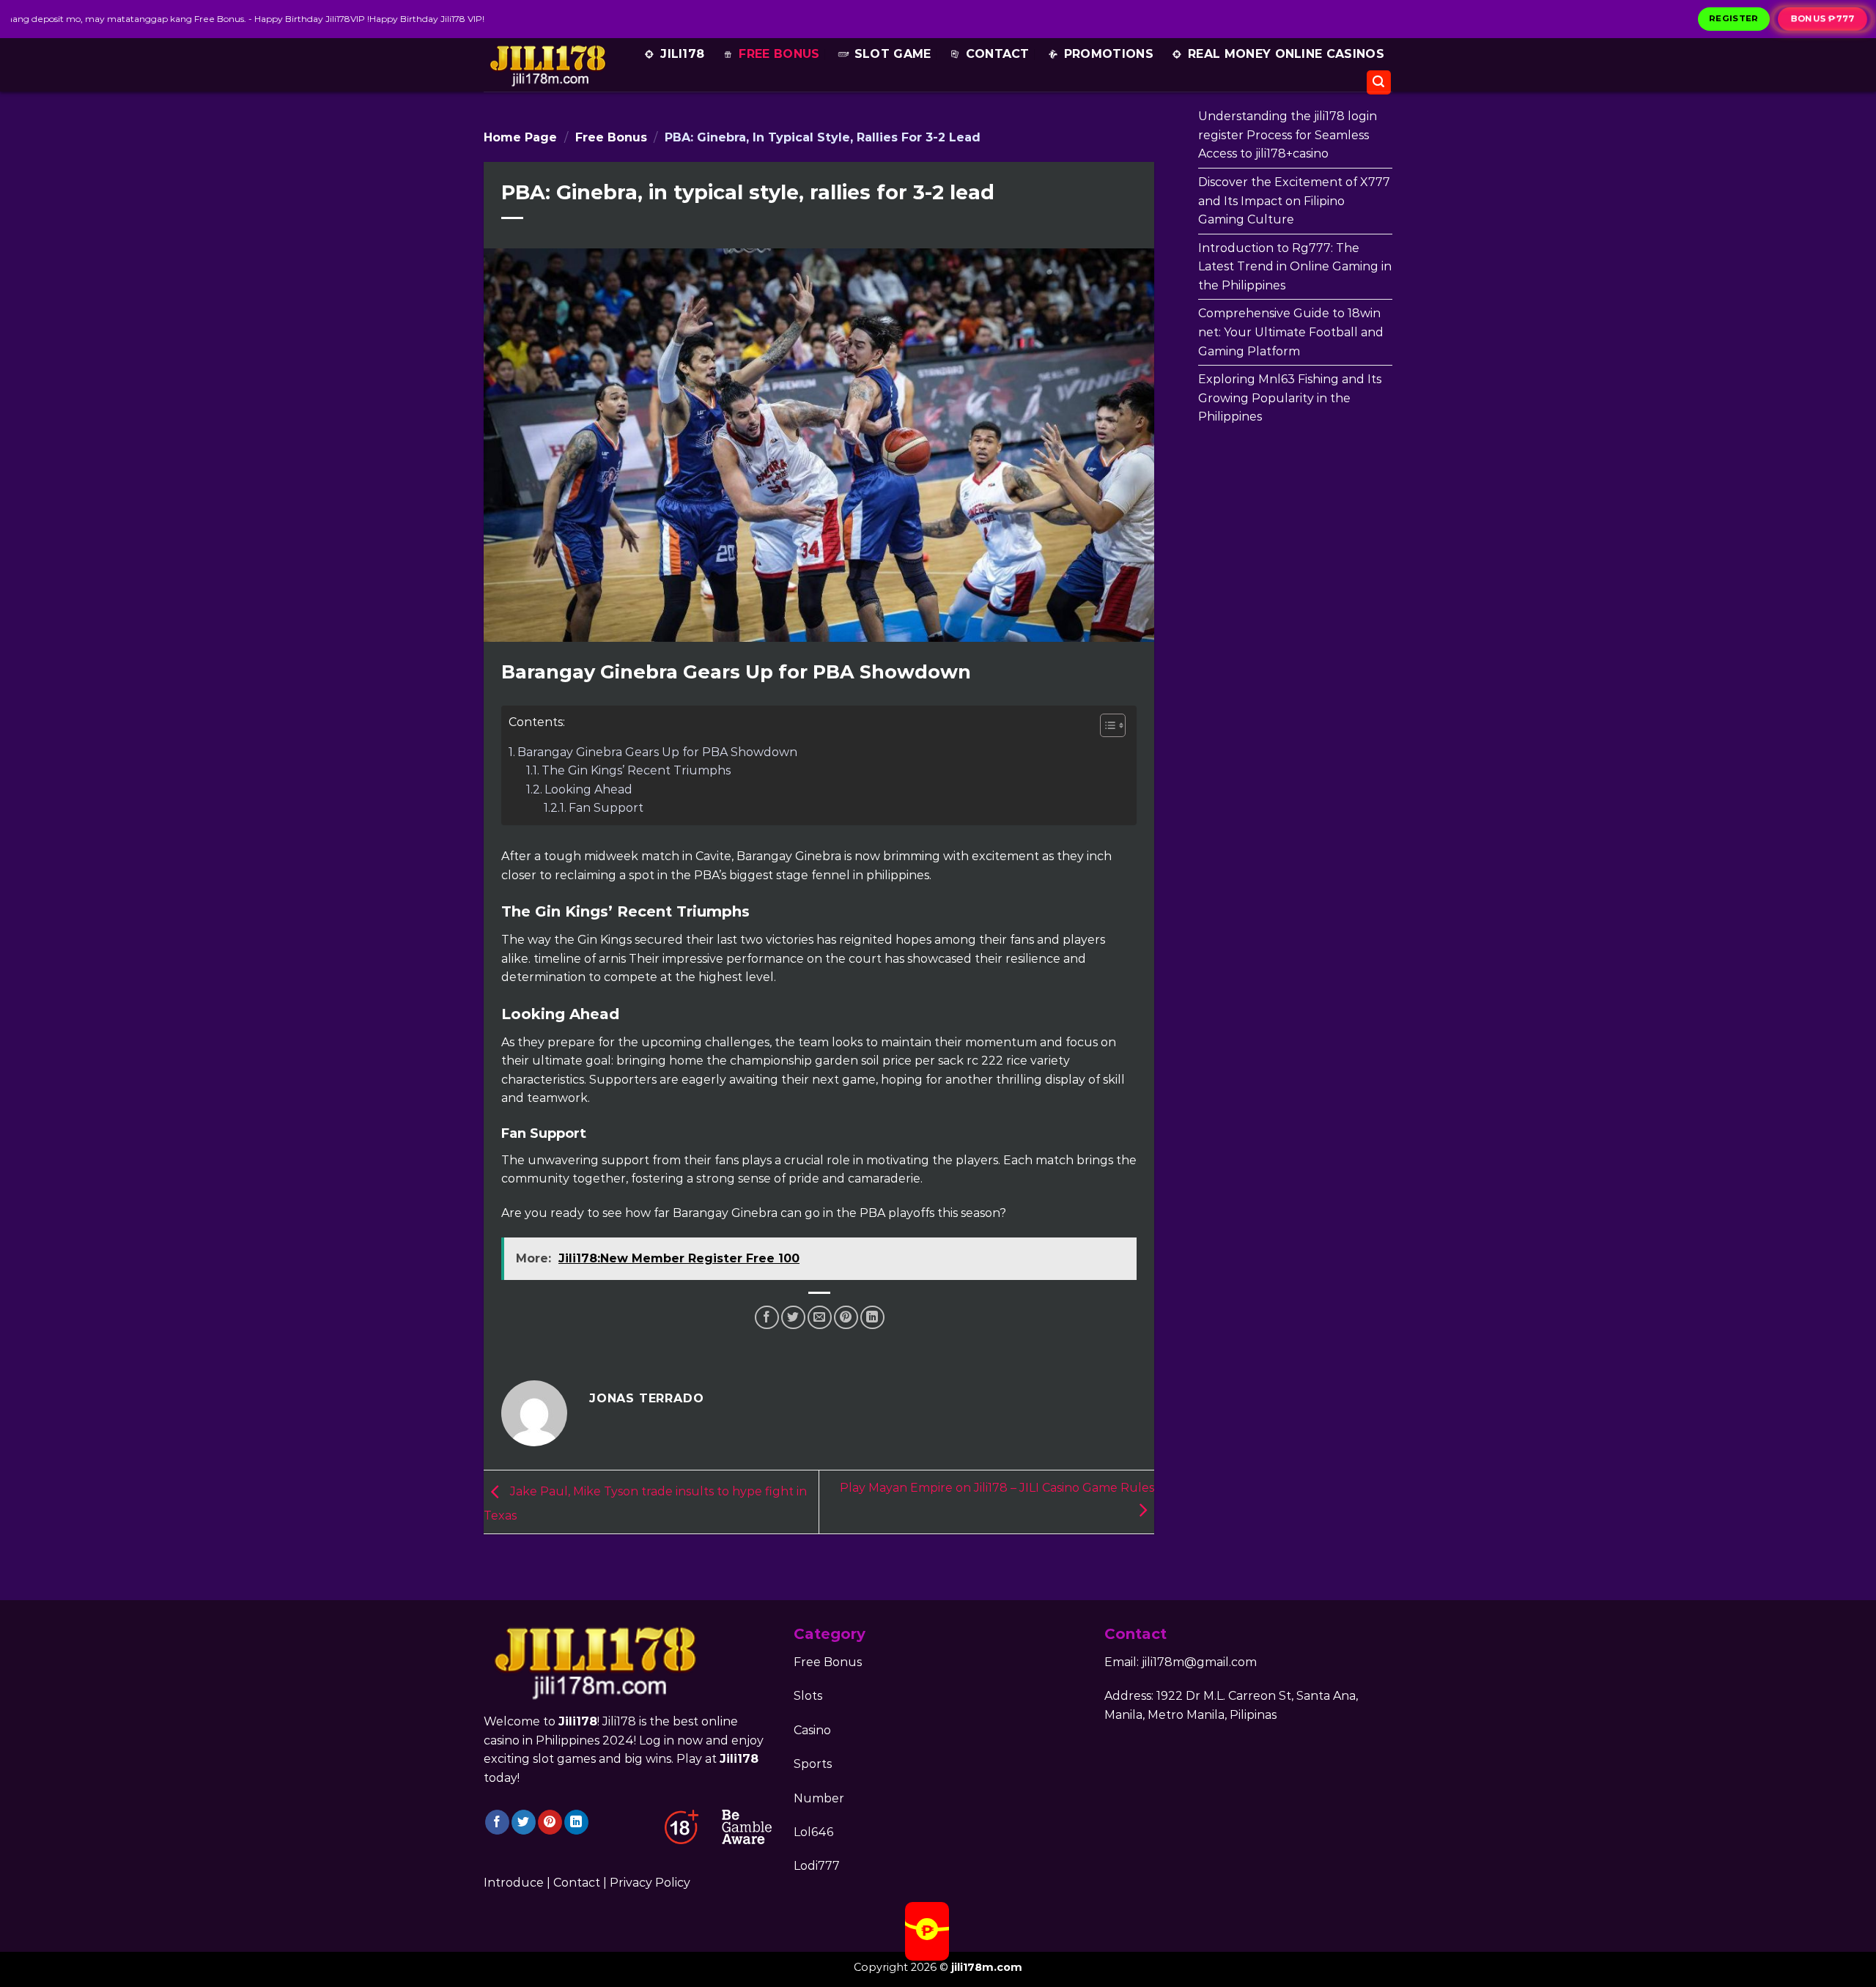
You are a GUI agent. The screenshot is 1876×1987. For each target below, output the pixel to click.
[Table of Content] (1113, 725)
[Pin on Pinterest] (846, 1318)
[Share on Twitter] (793, 1318)
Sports (813, 1764)
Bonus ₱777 (1823, 18)
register (1734, 18)
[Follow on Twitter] (524, 1822)
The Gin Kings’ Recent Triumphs (636, 770)
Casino (812, 1730)
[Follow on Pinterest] (550, 1822)
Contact (998, 54)
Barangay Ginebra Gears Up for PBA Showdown (657, 752)
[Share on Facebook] (767, 1318)
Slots (808, 1696)
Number (819, 1798)
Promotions (1109, 54)
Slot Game (893, 54)
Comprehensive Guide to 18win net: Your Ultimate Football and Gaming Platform (1291, 332)
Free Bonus (779, 54)
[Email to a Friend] (820, 1318)
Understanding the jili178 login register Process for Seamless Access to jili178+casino (1288, 135)
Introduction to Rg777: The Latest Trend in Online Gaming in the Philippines (1295, 267)
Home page (520, 137)
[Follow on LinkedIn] (576, 1822)
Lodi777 (817, 1866)
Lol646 (813, 1832)
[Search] (1379, 82)
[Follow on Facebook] (497, 1822)
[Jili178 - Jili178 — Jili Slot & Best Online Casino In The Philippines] (547, 65)
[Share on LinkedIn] (872, 1318)
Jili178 (682, 54)
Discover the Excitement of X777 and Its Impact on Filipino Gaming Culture (1294, 201)
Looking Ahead (588, 789)
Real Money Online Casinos (1286, 54)
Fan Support (606, 808)
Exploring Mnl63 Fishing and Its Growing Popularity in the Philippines (1290, 398)
